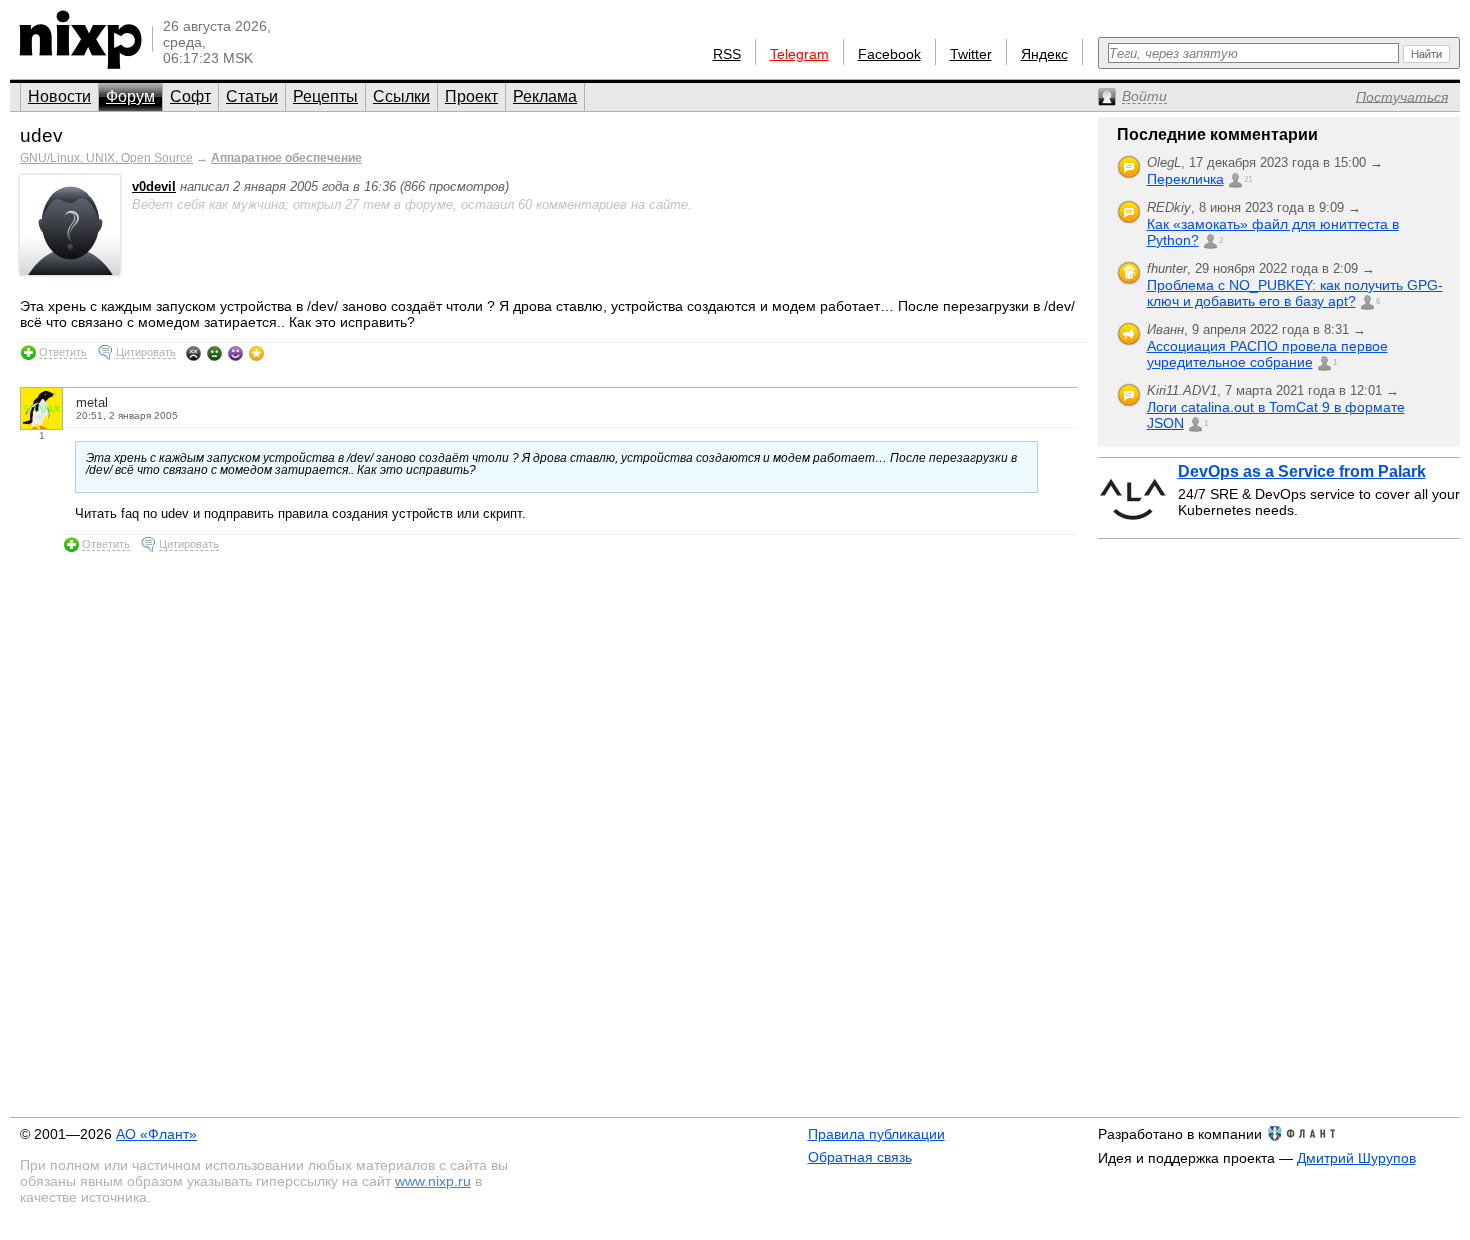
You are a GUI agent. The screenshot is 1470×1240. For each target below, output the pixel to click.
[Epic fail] (193, 353)
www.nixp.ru (433, 1181)
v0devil (154, 186)
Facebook (889, 54)
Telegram (799, 54)
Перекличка (1185, 179)
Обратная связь (860, 1157)
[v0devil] (70, 270)
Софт (190, 96)
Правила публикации (876, 1134)
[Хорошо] (235, 353)
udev (41, 135)
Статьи (252, 96)
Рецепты (325, 96)
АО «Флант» (156, 1134)
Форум (130, 96)
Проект (471, 96)
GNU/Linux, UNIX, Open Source (106, 158)
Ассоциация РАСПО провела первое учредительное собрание (1267, 354)
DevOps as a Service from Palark (1302, 471)
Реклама (545, 96)
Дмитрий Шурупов (1356, 1158)
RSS (727, 54)
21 (1248, 179)
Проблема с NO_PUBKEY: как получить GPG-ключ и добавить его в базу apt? (1295, 293)
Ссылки (401, 96)
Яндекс (1044, 54)
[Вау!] (256, 353)
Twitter (971, 54)
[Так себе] (214, 353)
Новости (59, 96)
